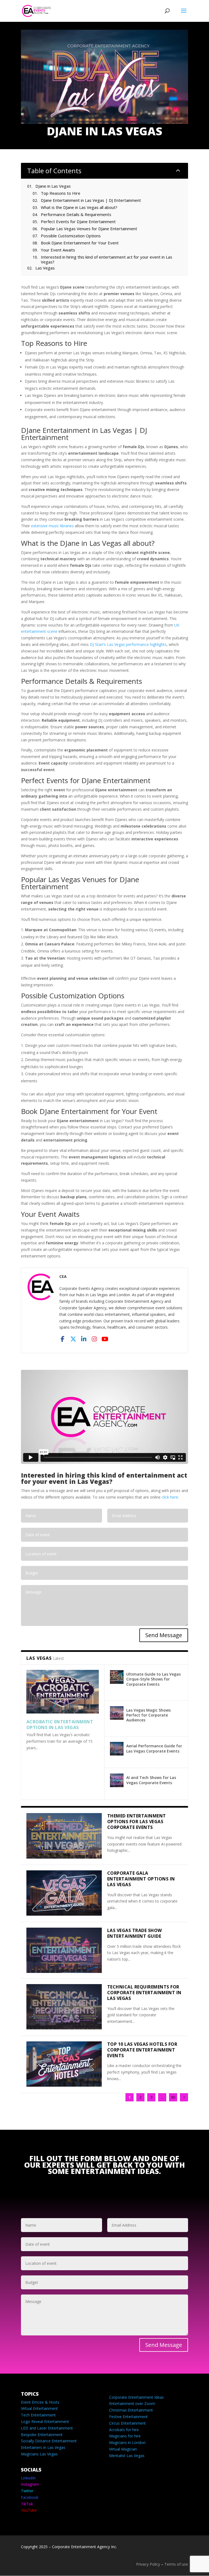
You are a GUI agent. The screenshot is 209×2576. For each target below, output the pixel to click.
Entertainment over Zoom (132, 2403)
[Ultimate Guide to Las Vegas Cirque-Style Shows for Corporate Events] (117, 1677)
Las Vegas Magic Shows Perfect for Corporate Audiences (148, 1715)
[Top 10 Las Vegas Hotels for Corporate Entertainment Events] (64, 2064)
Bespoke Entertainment (42, 2435)
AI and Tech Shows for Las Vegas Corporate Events (151, 1780)
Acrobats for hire (124, 2430)
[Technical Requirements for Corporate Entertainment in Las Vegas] (64, 2007)
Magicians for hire (125, 2436)
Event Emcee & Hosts (40, 2402)
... (162, 2097)
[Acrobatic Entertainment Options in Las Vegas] (63, 1692)
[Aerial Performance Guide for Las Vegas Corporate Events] (117, 1749)
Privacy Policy (148, 2564)
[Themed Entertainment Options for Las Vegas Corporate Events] (64, 1836)
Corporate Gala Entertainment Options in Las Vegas (141, 1879)
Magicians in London (127, 2442)
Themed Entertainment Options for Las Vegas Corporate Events (137, 1822)
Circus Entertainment (127, 2423)
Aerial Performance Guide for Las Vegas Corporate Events (154, 1748)
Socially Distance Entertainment (49, 2441)
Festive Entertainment (128, 2417)
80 (173, 2097)
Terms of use (176, 2564)
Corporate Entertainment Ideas (136, 2397)
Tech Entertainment (38, 2415)
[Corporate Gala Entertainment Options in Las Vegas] (64, 1893)
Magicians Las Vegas (39, 2454)
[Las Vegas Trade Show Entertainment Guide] (64, 1950)
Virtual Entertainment (39, 2408)
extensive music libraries (52, 526)
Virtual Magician (123, 2449)
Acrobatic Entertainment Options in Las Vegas (60, 1725)
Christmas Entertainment (131, 2410)
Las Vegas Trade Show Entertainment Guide (135, 1933)
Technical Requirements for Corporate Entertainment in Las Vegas (144, 1993)
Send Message (164, 1635)
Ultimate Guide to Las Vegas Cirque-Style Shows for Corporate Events (153, 1679)
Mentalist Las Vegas (127, 2456)
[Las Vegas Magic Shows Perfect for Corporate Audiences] (117, 1713)
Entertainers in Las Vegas (43, 2447)
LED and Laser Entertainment (47, 2428)
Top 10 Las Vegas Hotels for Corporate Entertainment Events (142, 2050)
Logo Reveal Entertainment (45, 2421)
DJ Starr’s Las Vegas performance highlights (128, 644)
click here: (170, 1497)
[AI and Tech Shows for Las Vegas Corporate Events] (117, 1780)
